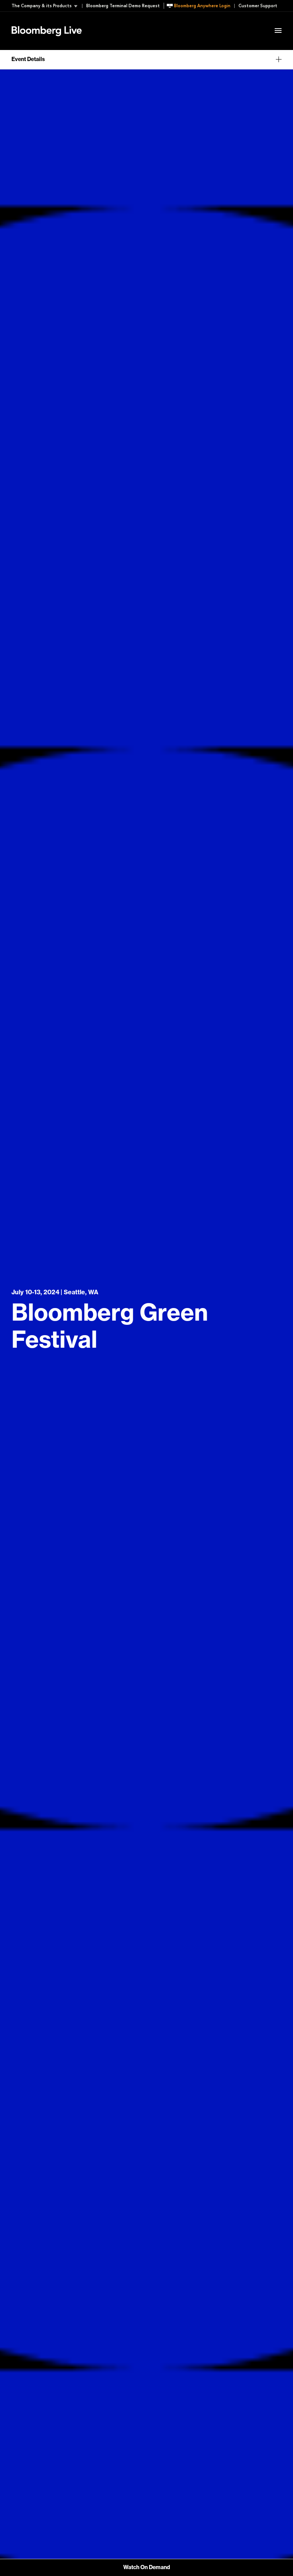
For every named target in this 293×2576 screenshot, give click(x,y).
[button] (47, 6)
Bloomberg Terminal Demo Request (123, 6)
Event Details (106, 21)
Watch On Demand (147, 2568)
